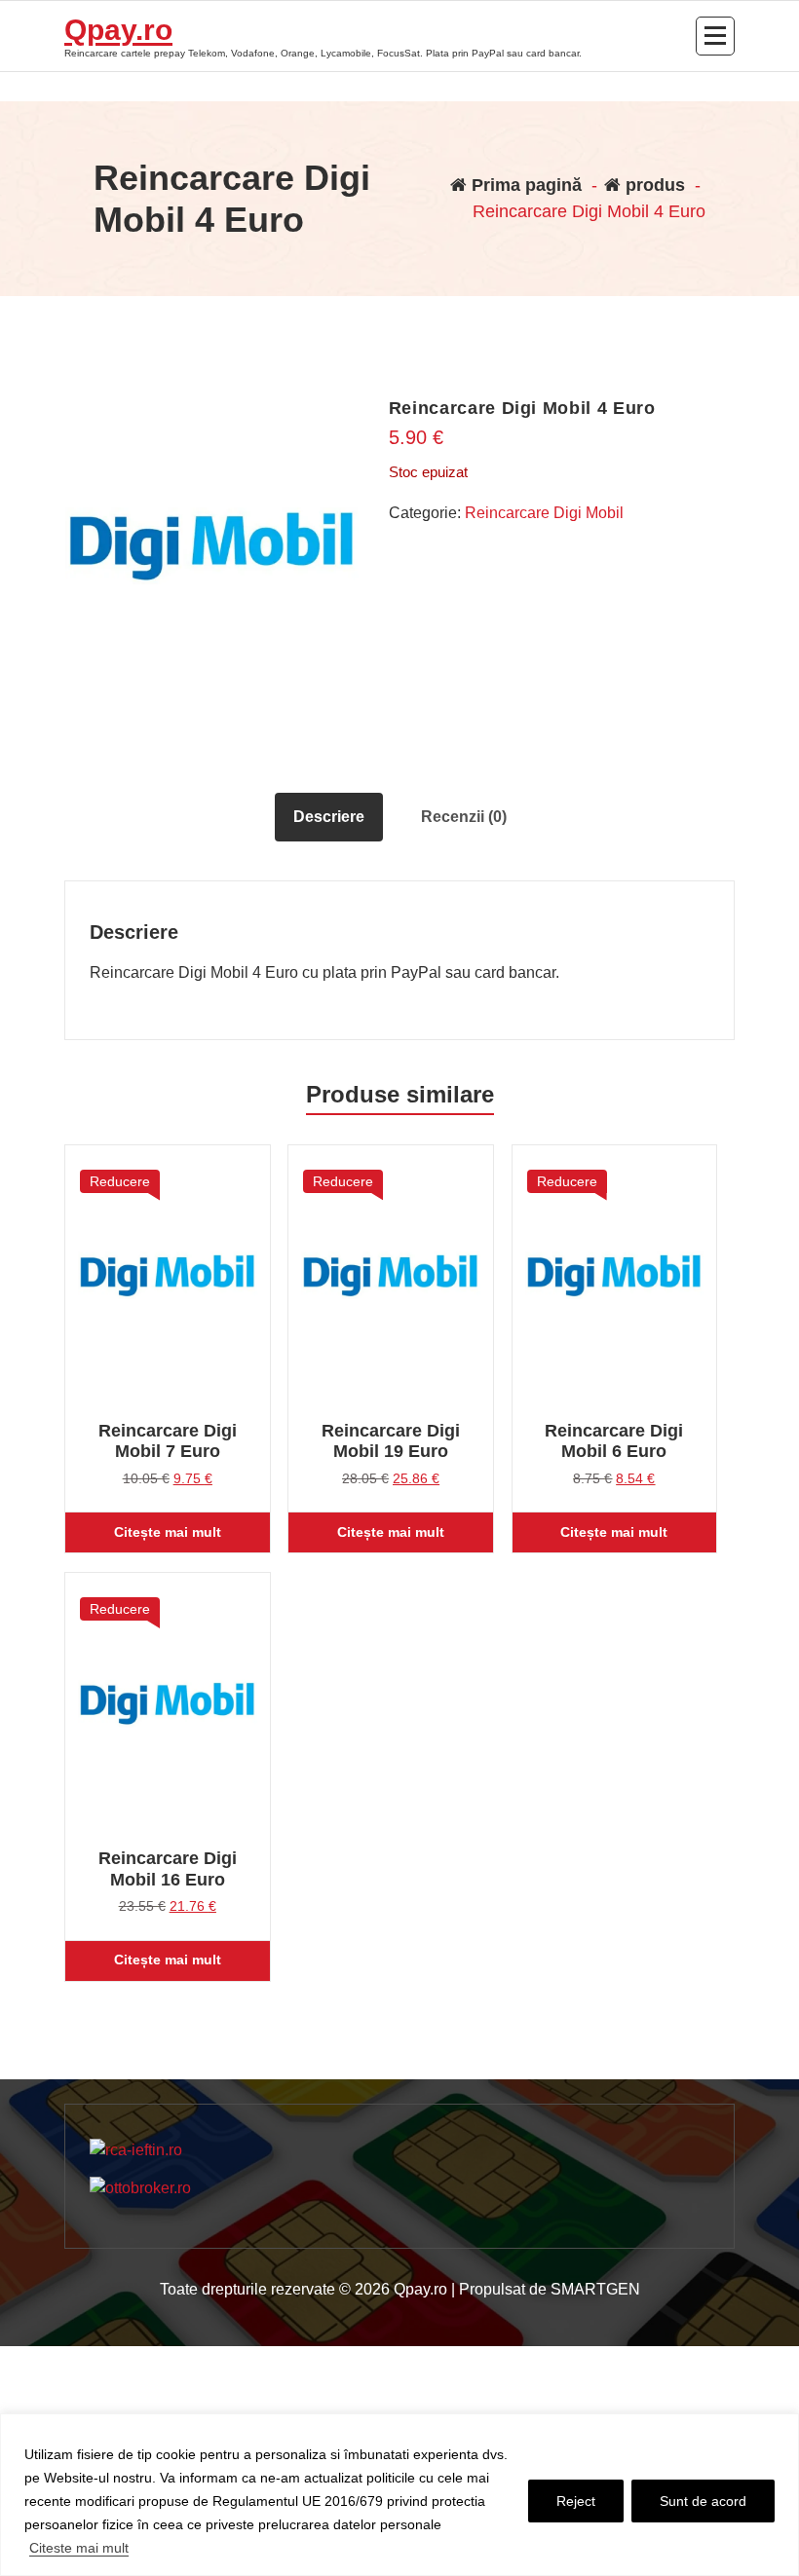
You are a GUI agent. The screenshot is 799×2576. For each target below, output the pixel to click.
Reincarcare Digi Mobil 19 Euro (391, 1441)
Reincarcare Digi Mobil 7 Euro (168, 1441)
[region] (399, 2495)
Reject (576, 2501)
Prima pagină (524, 185)
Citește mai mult (168, 1532)
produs (653, 185)
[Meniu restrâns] (715, 36)
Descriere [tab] (329, 817)
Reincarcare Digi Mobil (544, 513)
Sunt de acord (703, 2501)
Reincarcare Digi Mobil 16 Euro (168, 1869)
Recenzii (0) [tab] (464, 817)
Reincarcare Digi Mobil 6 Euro (614, 1441)
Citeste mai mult (79, 2548)
